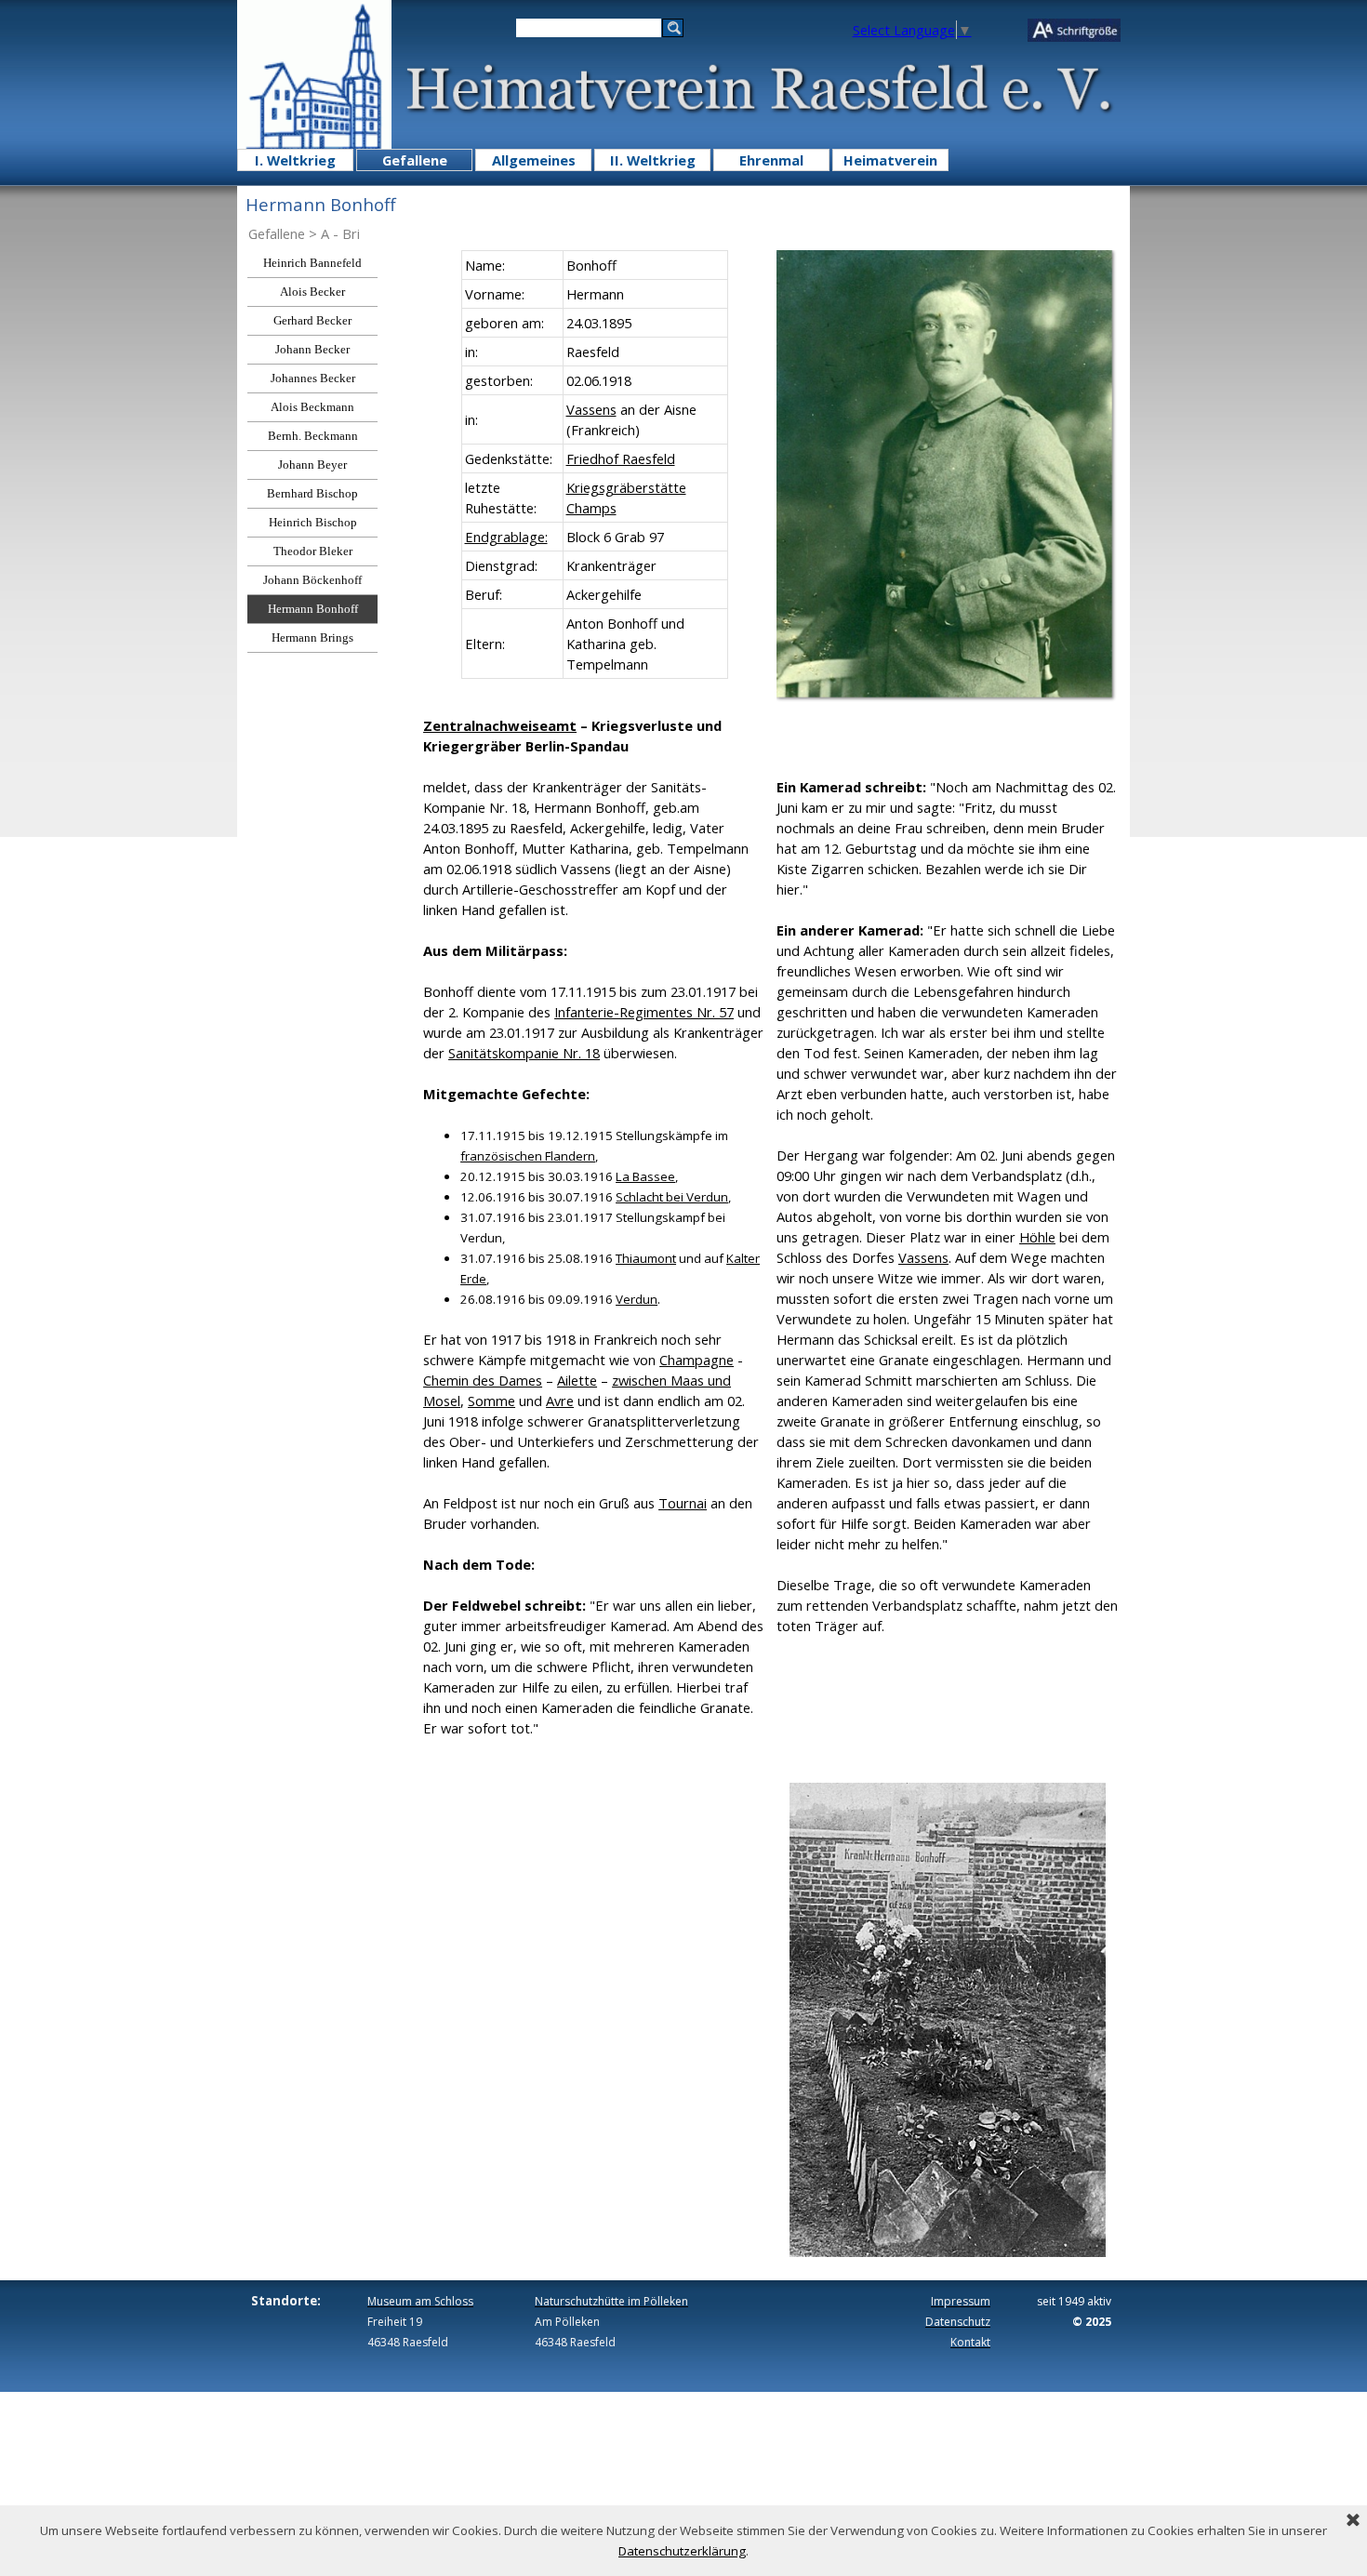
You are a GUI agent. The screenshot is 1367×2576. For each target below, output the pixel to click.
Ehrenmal (771, 160)
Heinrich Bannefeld (312, 263)
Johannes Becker (313, 378)
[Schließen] (1353, 2521)
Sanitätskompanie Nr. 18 (524, 1053)
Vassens (591, 409)
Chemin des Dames (483, 1380)
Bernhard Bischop (312, 493)
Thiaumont (646, 1258)
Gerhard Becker (312, 320)
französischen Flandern (528, 1156)
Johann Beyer (312, 465)
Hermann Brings (312, 637)
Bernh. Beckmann (313, 436)
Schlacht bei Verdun (672, 1197)
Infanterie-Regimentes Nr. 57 (644, 1012)
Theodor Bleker (313, 551)
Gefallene (415, 160)
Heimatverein (890, 160)
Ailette (577, 1380)
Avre (560, 1401)
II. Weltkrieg (653, 160)
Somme (491, 1401)
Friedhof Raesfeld (621, 458)
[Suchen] (673, 28)
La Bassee (645, 1176)
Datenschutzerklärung (682, 2551)
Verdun (637, 1299)
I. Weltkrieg (295, 160)
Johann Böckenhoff (312, 580)
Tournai (683, 1503)
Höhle (1037, 1237)
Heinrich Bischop (313, 522)
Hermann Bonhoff (313, 609)
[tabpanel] (594, 465)
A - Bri (340, 233)
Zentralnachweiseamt (500, 725)
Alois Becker (312, 292)
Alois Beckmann (312, 407)
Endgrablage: (506, 537)
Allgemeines (534, 160)
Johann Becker (312, 349)
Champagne (697, 1360)
